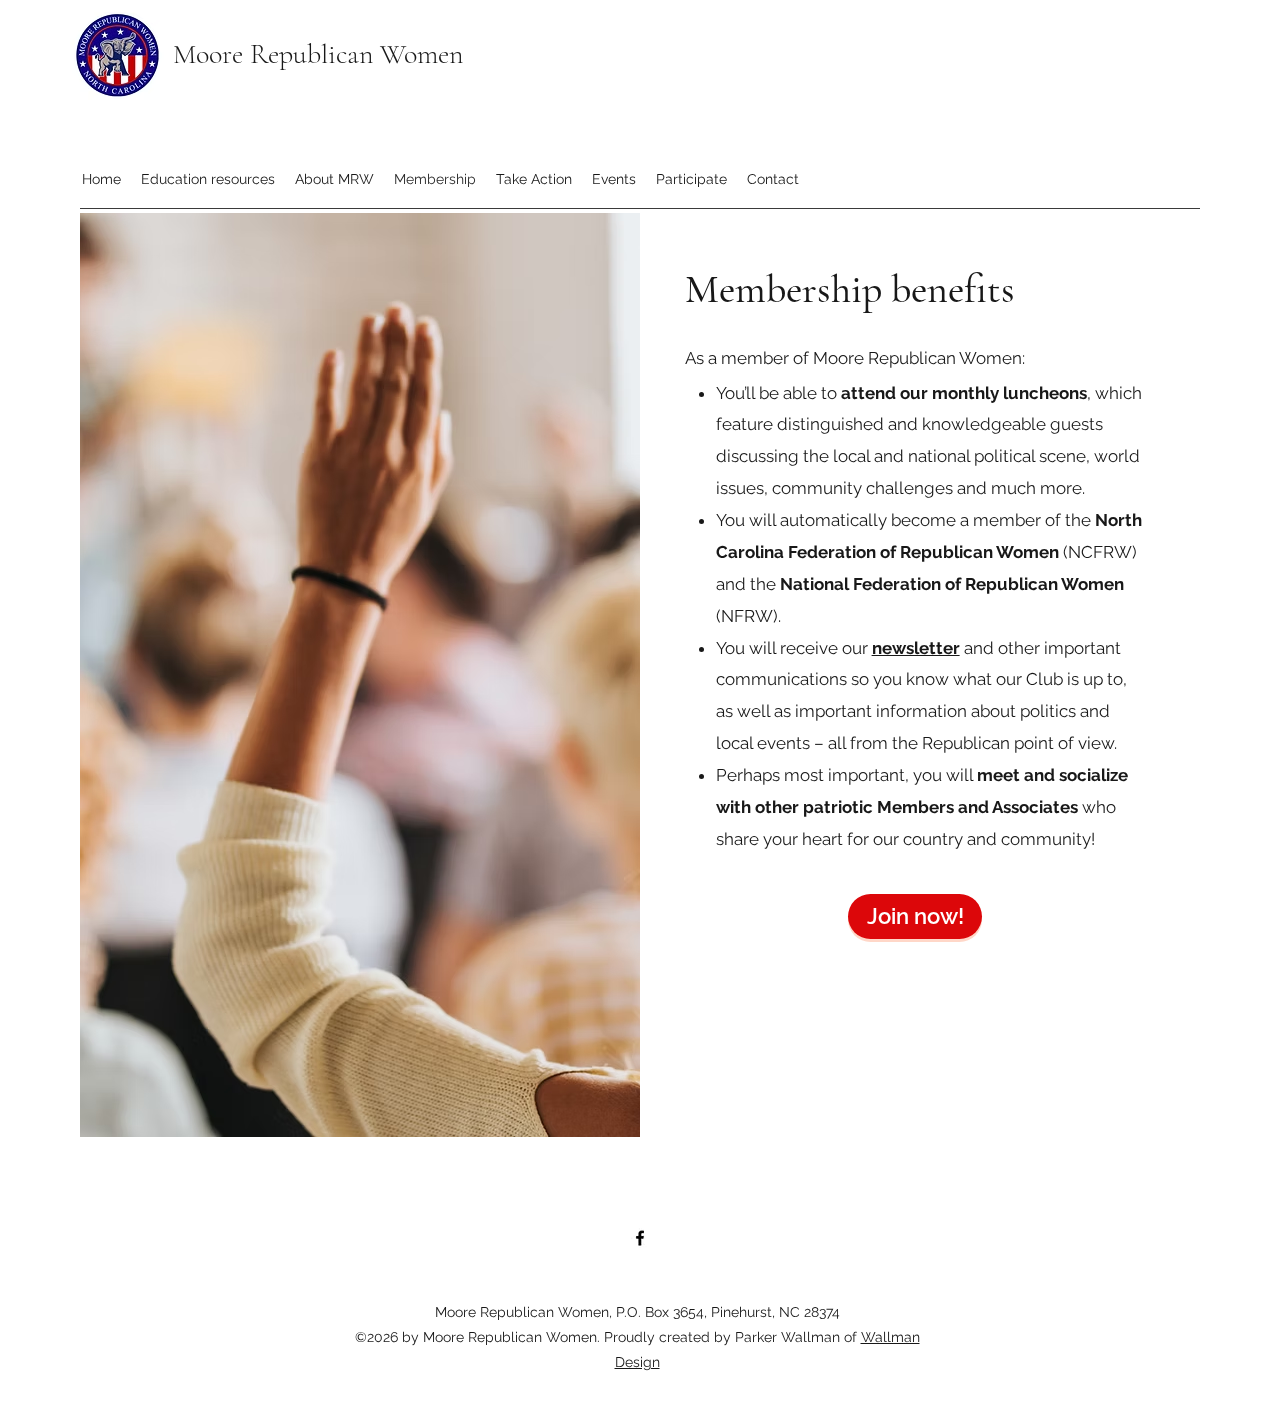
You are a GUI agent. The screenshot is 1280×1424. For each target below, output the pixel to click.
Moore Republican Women (318, 54)
